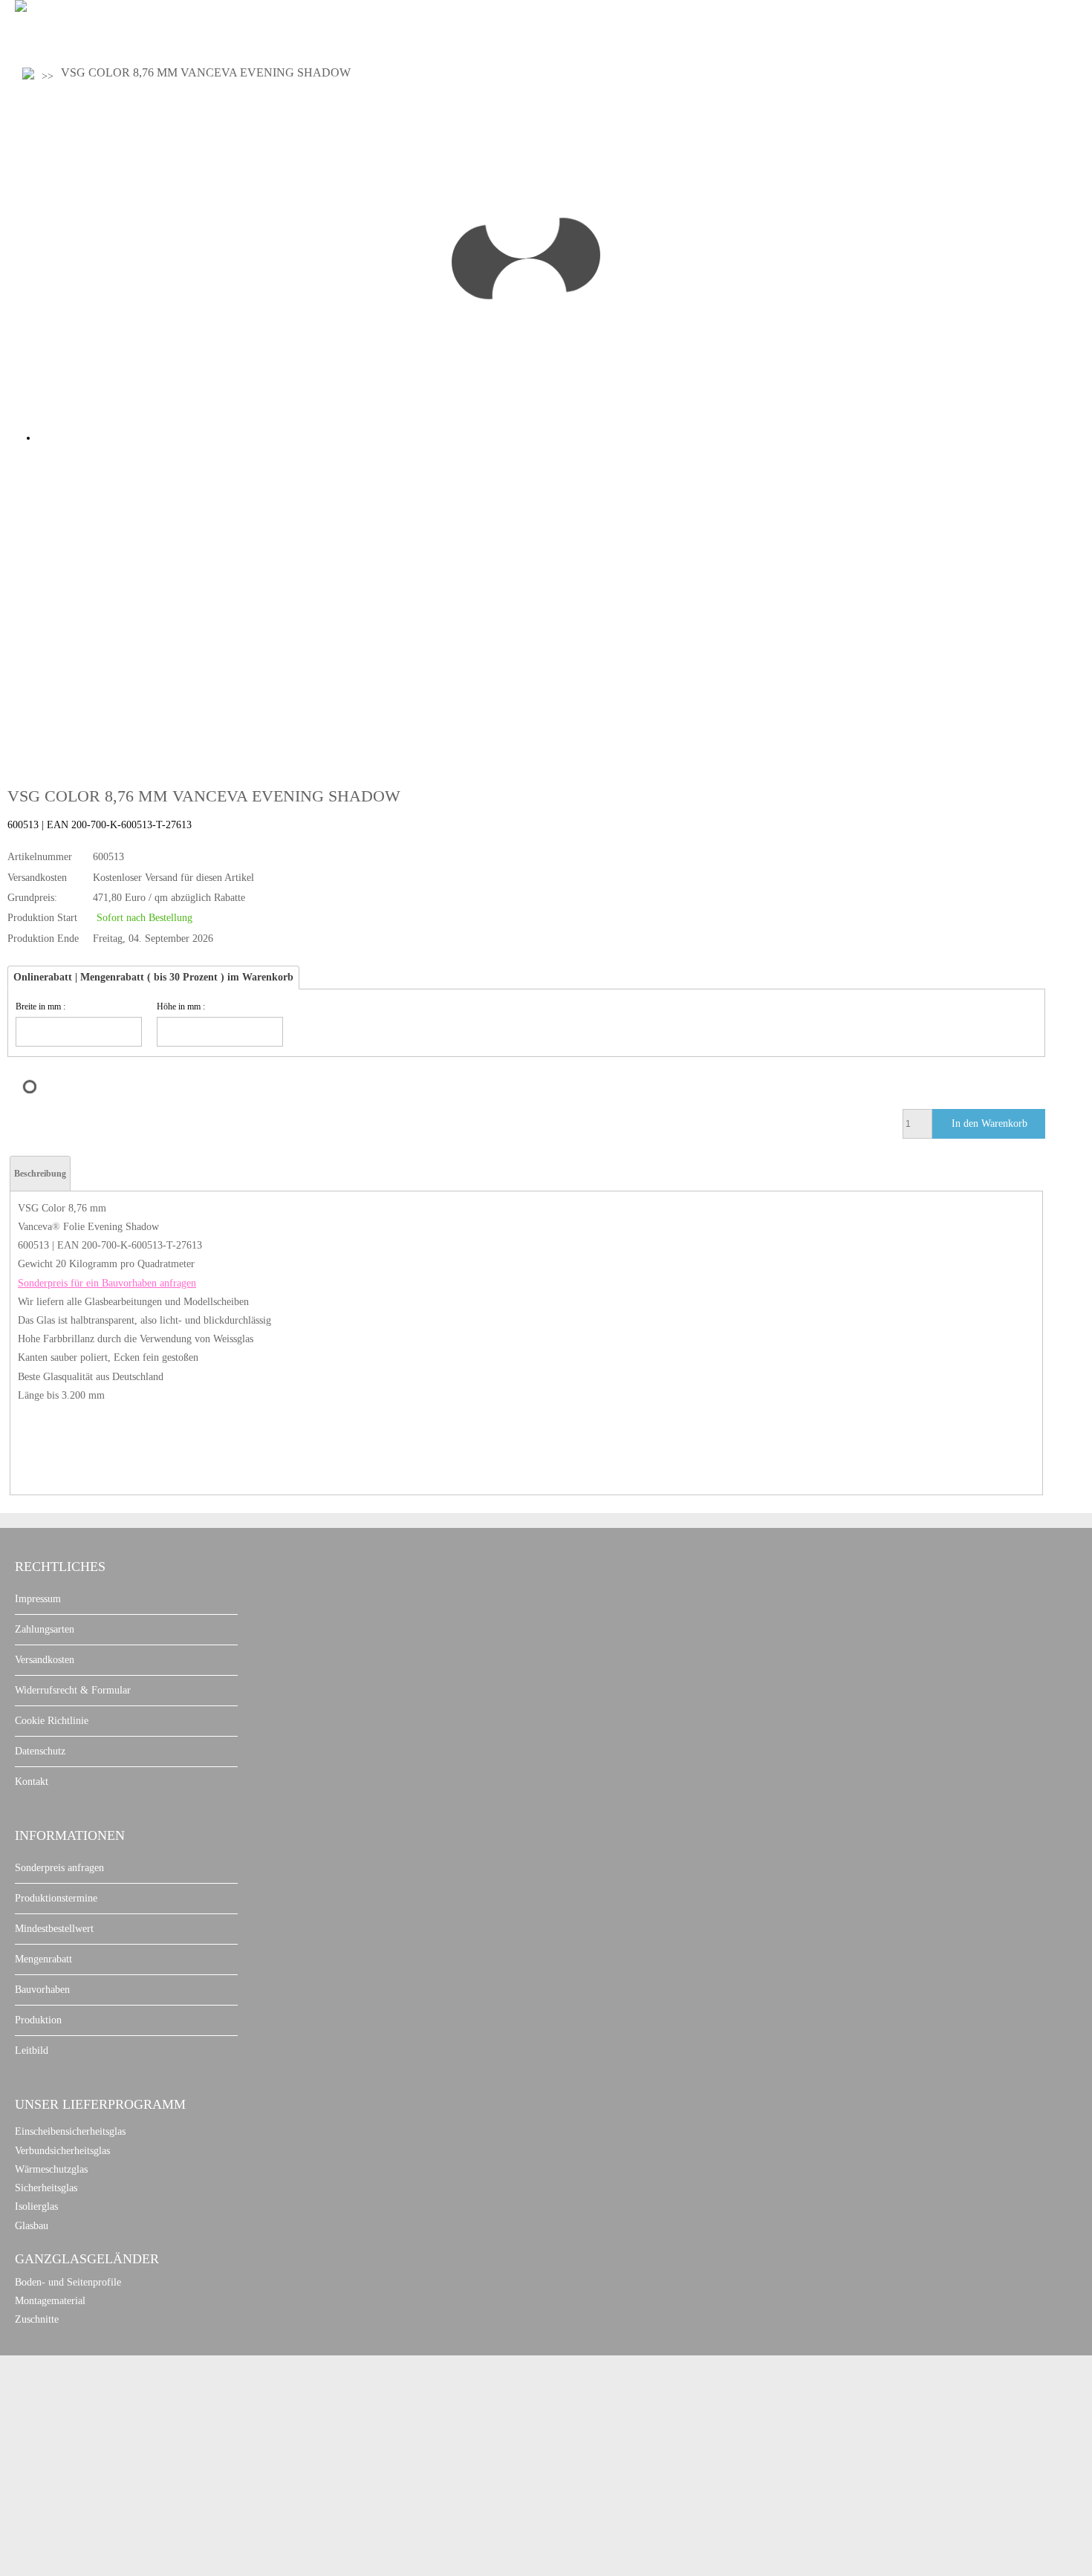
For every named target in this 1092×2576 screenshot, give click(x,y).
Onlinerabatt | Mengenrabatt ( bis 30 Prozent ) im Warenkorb (153, 977)
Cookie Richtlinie (52, 1721)
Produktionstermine (56, 1898)
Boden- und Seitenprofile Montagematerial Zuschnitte (68, 2301)
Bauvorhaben (42, 1990)
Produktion (38, 2020)
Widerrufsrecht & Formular (73, 1690)
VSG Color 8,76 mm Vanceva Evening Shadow (206, 72)
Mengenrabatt (43, 1959)
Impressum (38, 1599)
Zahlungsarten (45, 1629)
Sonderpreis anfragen (59, 1868)
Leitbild (32, 2050)
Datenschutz (40, 1751)
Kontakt (32, 1782)
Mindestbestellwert (54, 1929)
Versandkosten (45, 1660)
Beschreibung (40, 1174)
